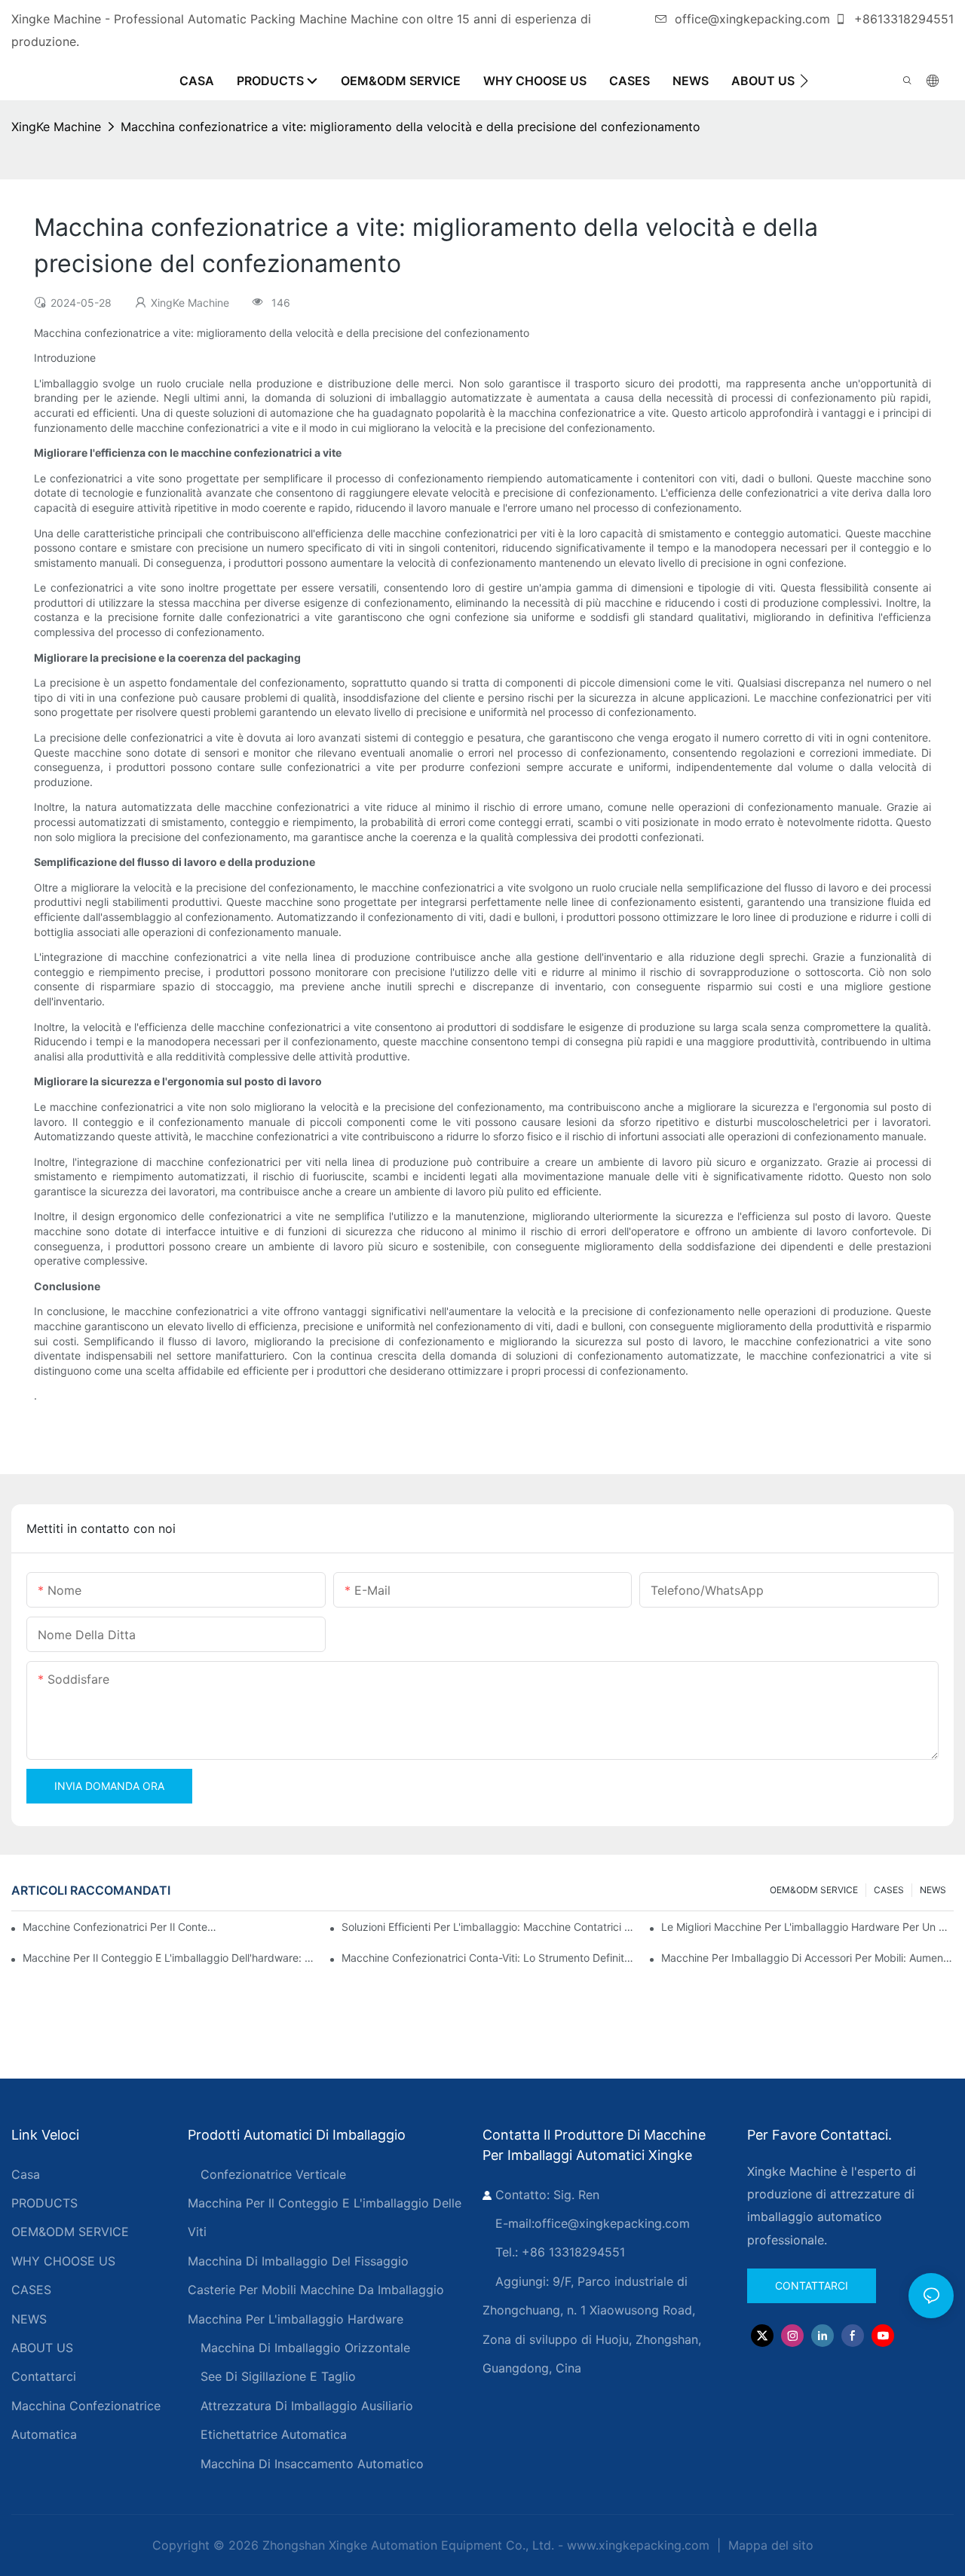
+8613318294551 (902, 19)
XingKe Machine (56, 127)
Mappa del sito (769, 2545)
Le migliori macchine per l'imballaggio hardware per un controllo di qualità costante (807, 1927)
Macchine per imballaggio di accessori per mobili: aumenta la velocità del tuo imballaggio (807, 1958)
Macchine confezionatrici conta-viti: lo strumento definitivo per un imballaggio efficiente (488, 1958)
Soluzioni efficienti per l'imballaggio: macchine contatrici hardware (488, 1927)
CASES (889, 1890)
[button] (804, 81)
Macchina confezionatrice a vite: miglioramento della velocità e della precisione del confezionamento (411, 127)
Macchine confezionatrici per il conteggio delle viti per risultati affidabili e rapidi (120, 1927)
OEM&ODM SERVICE (814, 1890)
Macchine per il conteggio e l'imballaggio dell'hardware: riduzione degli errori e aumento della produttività (169, 1958)
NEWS (933, 1890)
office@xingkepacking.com (752, 19)
